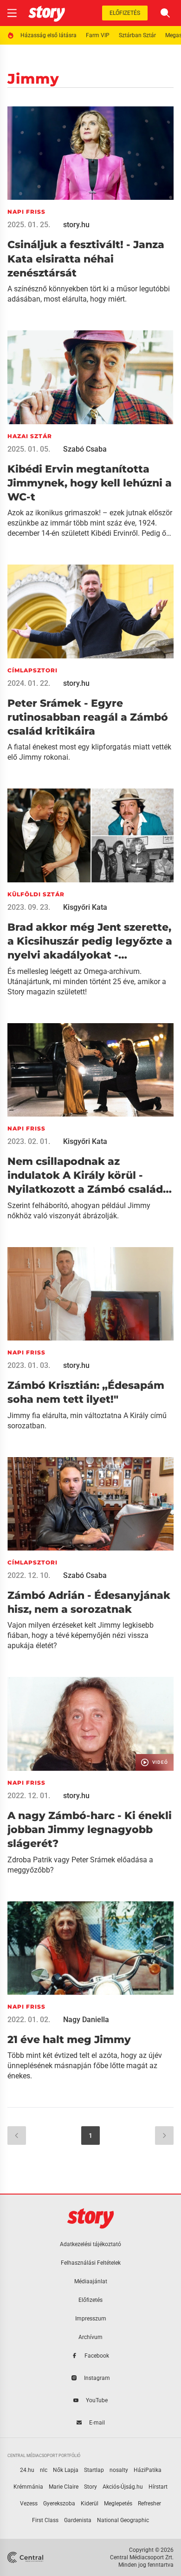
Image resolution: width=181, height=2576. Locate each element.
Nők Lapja (66, 2470)
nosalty (119, 2470)
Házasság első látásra (48, 35)
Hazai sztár (30, 436)
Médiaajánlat (91, 2281)
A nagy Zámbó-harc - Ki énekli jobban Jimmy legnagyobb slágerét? (90, 1830)
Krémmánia (28, 2487)
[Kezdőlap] (47, 13)
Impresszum (91, 2319)
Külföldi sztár (36, 894)
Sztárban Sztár (137, 35)
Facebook (97, 2356)
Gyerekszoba (59, 2504)
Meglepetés (118, 2504)
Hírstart (158, 2487)
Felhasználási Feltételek (91, 2263)
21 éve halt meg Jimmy (69, 2040)
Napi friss (26, 212)
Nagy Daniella (86, 2020)
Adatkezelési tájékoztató (90, 2244)
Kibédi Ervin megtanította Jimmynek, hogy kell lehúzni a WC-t (90, 483)
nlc (44, 2470)
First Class (45, 2520)
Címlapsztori (32, 670)
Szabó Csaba (85, 449)
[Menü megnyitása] (12, 13)
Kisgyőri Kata (85, 907)
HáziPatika (148, 2470)
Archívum (90, 2337)
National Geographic (123, 2520)
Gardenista (78, 2520)
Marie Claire (64, 2487)
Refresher (149, 2504)
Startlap (94, 2470)
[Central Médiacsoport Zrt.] (26, 2557)
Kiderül (90, 2504)
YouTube (97, 2400)
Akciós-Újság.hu (123, 2487)
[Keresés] (165, 13)
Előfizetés (125, 13)
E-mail (97, 2423)
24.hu (27, 2470)
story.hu (76, 225)
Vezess (29, 2504)
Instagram (97, 2378)
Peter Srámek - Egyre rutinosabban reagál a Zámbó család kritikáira (88, 717)
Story (90, 2487)
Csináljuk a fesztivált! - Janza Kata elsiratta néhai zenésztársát (86, 259)
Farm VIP (98, 35)
